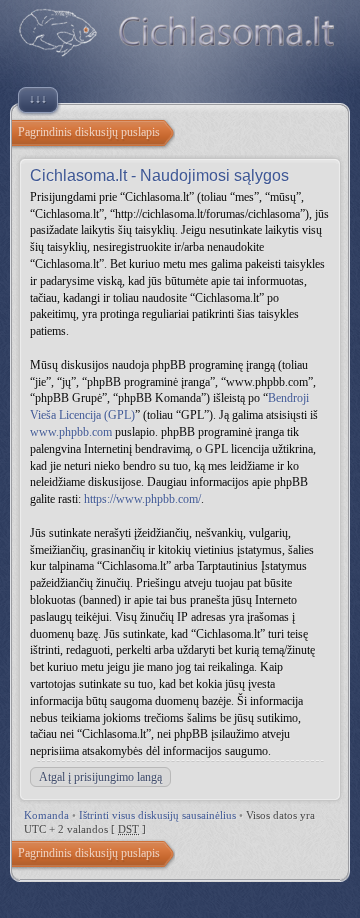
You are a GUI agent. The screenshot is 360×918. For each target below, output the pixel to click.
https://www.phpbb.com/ (142, 499)
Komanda (46, 815)
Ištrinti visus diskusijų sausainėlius (157, 815)
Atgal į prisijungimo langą (100, 777)
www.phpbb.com (71, 432)
